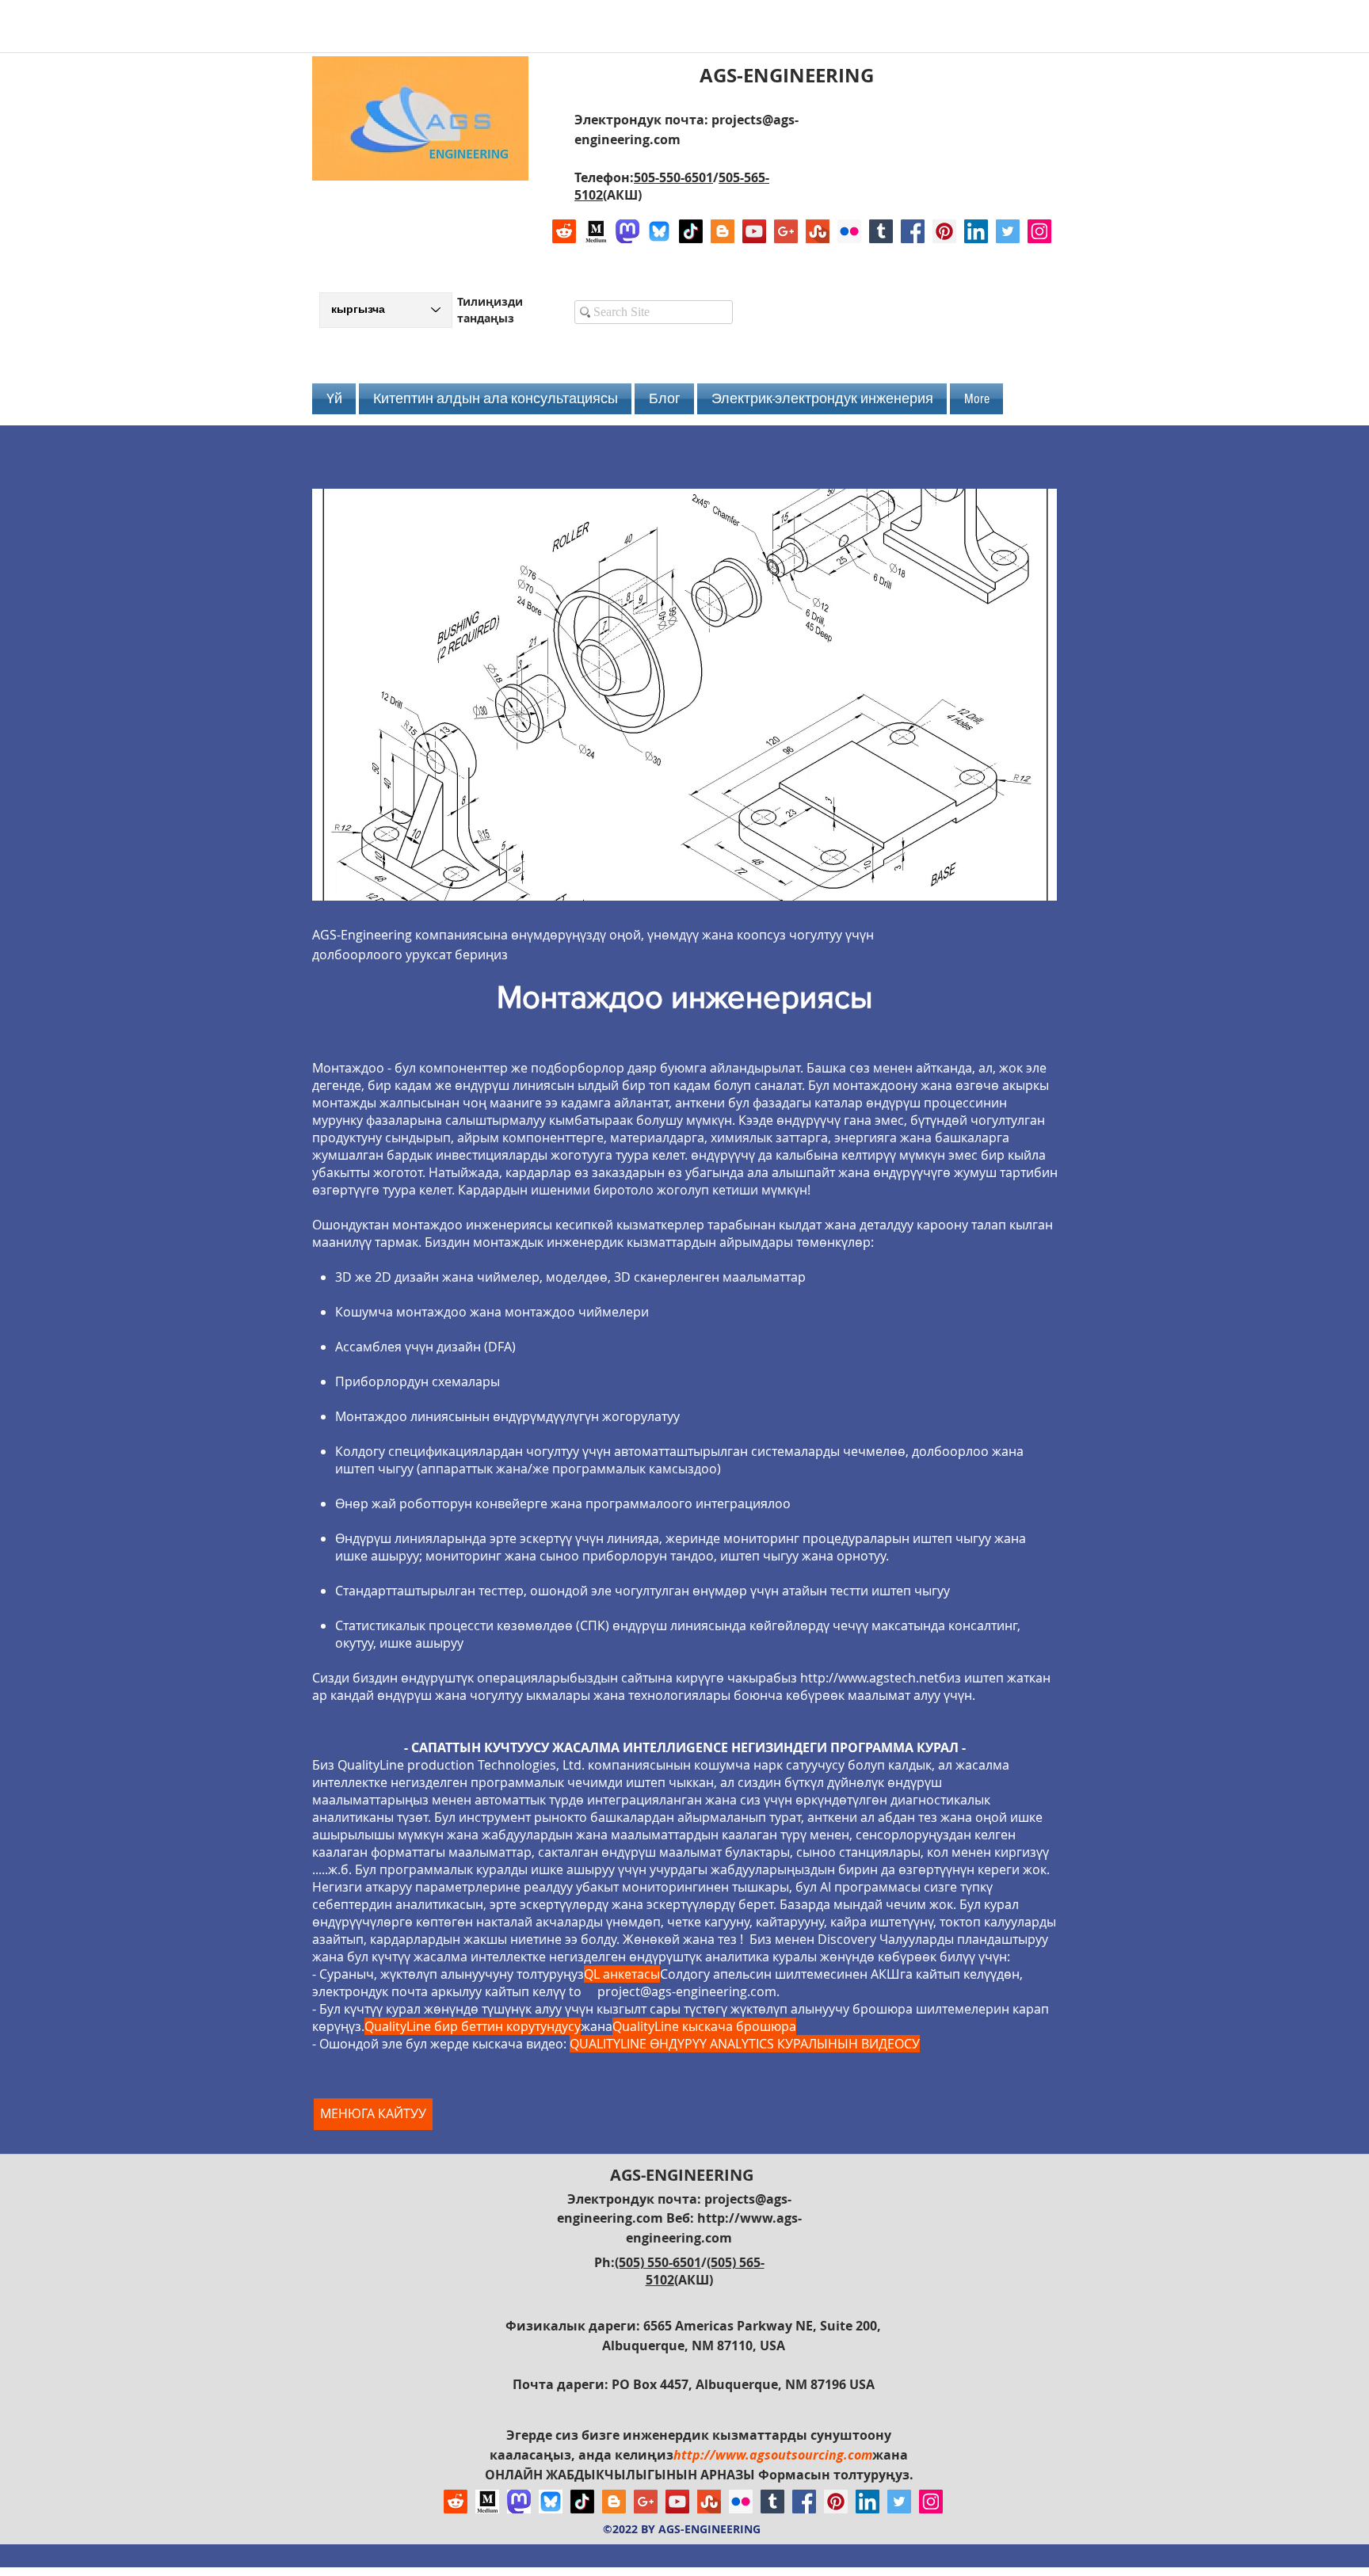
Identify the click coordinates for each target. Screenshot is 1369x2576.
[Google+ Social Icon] (786, 231)
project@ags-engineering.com (687, 1991)
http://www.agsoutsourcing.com (773, 2455)
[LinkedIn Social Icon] (976, 231)
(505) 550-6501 (658, 2262)
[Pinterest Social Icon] (944, 231)
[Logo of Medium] (596, 231)
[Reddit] (564, 231)
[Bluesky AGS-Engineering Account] (659, 231)
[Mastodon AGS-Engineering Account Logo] (627, 231)
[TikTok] (691, 231)
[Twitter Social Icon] (1008, 231)
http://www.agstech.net (869, 1678)
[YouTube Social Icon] (754, 231)
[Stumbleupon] (818, 231)
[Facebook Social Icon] (913, 231)
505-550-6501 (673, 177)
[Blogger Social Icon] (723, 231)
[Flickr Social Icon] (849, 231)
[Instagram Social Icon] (1039, 231)
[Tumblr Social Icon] (881, 231)
